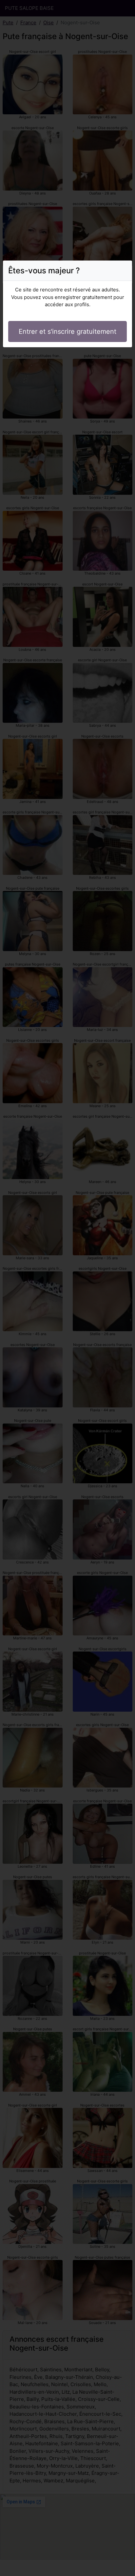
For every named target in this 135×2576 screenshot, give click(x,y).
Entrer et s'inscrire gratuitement (67, 331)
